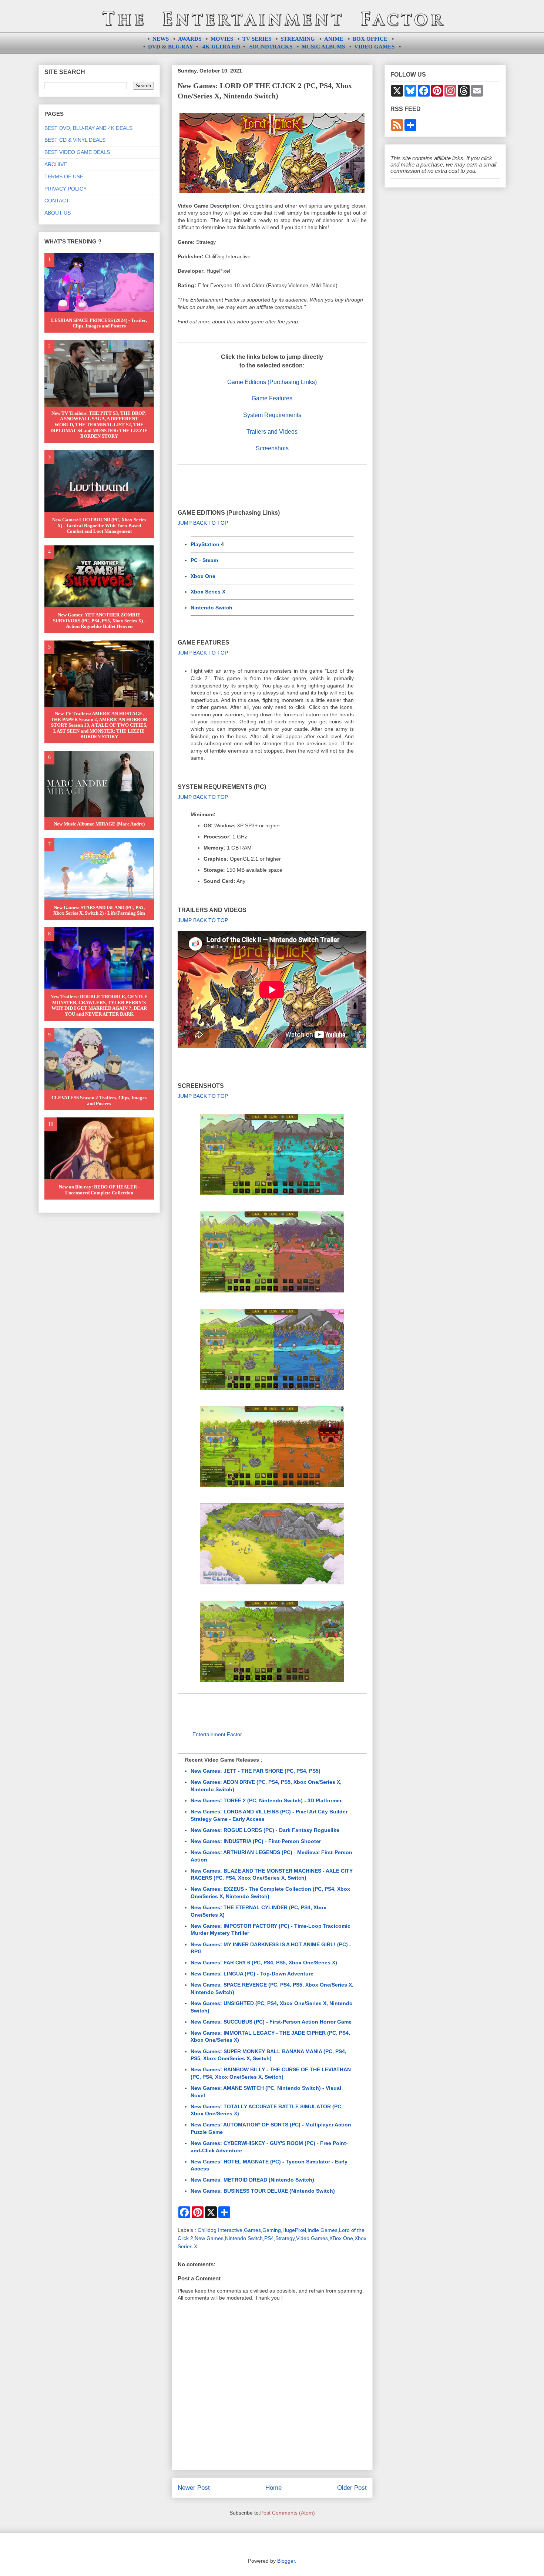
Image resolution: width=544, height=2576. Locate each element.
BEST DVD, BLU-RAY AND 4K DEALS (88, 128)
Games (252, 2230)
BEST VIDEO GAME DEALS (77, 152)
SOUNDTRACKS (271, 47)
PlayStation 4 (207, 544)
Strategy (285, 2238)
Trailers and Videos (272, 432)
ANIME (334, 39)
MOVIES (222, 39)
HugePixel (294, 2230)
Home (273, 2488)
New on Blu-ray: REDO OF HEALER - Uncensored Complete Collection (99, 1190)
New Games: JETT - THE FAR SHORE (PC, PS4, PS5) (256, 1771)
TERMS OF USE (64, 176)
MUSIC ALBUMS (323, 47)
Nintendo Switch (211, 608)
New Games (209, 2238)
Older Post (352, 2488)
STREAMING (298, 39)
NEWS (161, 39)
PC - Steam (204, 560)
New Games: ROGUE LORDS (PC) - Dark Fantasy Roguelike (265, 1830)
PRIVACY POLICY (66, 189)
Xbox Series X (208, 592)
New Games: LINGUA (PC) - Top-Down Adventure (252, 1974)
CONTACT (57, 201)
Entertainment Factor (217, 1734)
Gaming (272, 2230)
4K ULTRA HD (221, 47)
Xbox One (203, 576)
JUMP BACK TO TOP (203, 523)
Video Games (312, 2238)
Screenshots (272, 448)
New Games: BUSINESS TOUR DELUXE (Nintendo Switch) (263, 2191)
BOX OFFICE (370, 39)
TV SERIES (257, 39)
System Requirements (272, 415)
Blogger (286, 2561)
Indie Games (323, 2230)
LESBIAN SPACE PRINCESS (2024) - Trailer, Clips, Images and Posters (99, 323)
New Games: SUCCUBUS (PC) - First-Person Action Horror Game (271, 2022)
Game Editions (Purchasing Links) (272, 382)
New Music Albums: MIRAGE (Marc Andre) (99, 824)
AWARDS (190, 39)
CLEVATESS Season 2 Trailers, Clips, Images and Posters (99, 1101)
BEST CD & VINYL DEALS (75, 140)
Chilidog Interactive (220, 2230)
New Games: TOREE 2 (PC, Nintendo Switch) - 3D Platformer (266, 1800)
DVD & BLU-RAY (171, 47)
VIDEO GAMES (374, 47)
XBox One (341, 2238)
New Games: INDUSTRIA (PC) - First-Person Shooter (256, 1841)
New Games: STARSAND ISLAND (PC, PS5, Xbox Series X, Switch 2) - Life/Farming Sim (99, 910)
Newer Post (194, 2488)
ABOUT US (58, 213)
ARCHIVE (56, 164)
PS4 (269, 2238)
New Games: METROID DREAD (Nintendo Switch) (252, 2180)
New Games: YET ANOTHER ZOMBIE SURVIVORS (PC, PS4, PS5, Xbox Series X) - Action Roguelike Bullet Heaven (99, 621)
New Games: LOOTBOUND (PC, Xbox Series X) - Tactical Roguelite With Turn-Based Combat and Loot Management (99, 525)
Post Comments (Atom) (288, 2513)
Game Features (272, 398)
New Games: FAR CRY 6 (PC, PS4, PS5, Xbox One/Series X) (264, 1963)
